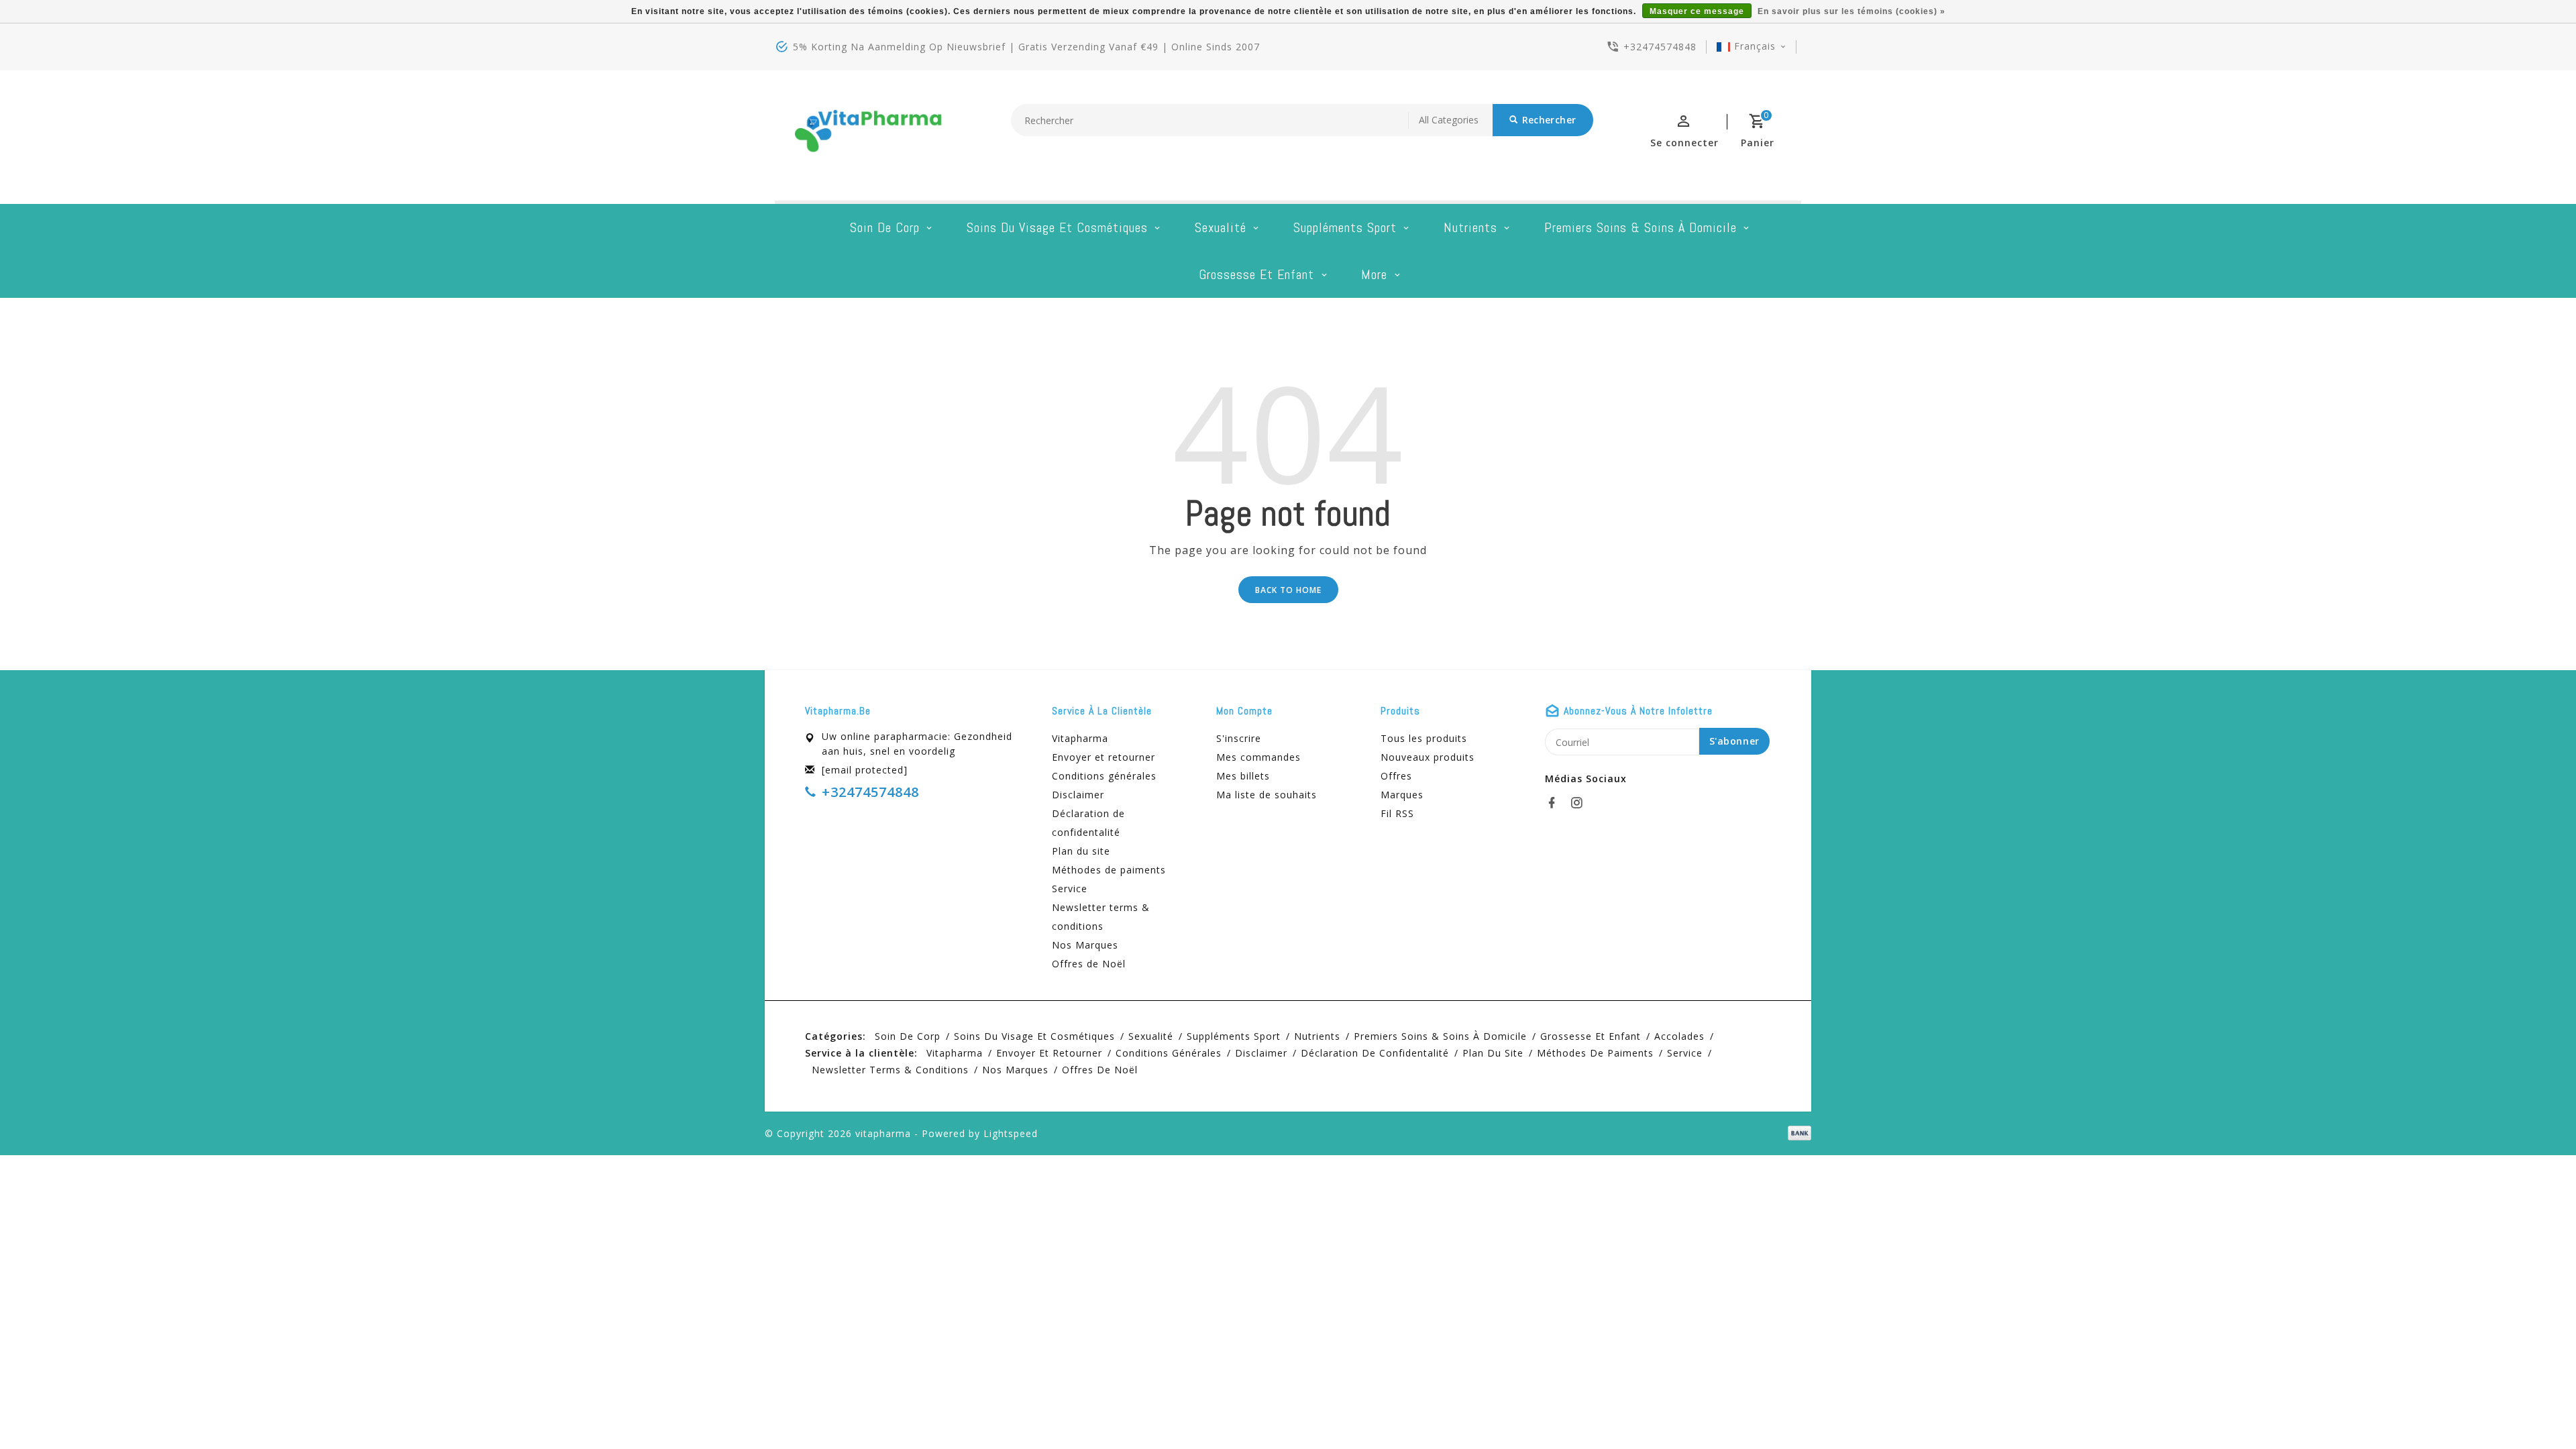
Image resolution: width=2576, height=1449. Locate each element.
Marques (1402, 795)
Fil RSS (1397, 813)
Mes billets (1243, 776)
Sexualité (1221, 227)
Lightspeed (1011, 1133)
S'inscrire (1239, 738)
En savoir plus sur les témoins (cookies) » (1851, 11)
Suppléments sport (1345, 227)
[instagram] (1580, 803)
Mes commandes (1258, 757)
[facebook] (1556, 803)
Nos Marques (1085, 945)
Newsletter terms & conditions (1101, 917)
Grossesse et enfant (1256, 274)
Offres (1396, 776)
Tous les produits (1424, 738)
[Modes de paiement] (1797, 1132)
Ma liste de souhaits (1267, 795)
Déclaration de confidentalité (1088, 823)
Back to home (1288, 590)
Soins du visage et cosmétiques (1057, 227)
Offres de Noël (1089, 964)
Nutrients (1470, 227)
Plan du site (1081, 851)
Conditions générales (1104, 776)
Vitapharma (1080, 738)
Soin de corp (885, 227)
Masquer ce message (1697, 11)
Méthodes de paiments (1109, 870)
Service (1070, 889)
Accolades (1679, 1036)
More (1374, 274)
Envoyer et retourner (1104, 757)
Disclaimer (1078, 795)
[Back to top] (2536, 1409)
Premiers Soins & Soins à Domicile (1641, 227)
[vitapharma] (869, 136)
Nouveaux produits (1428, 757)
